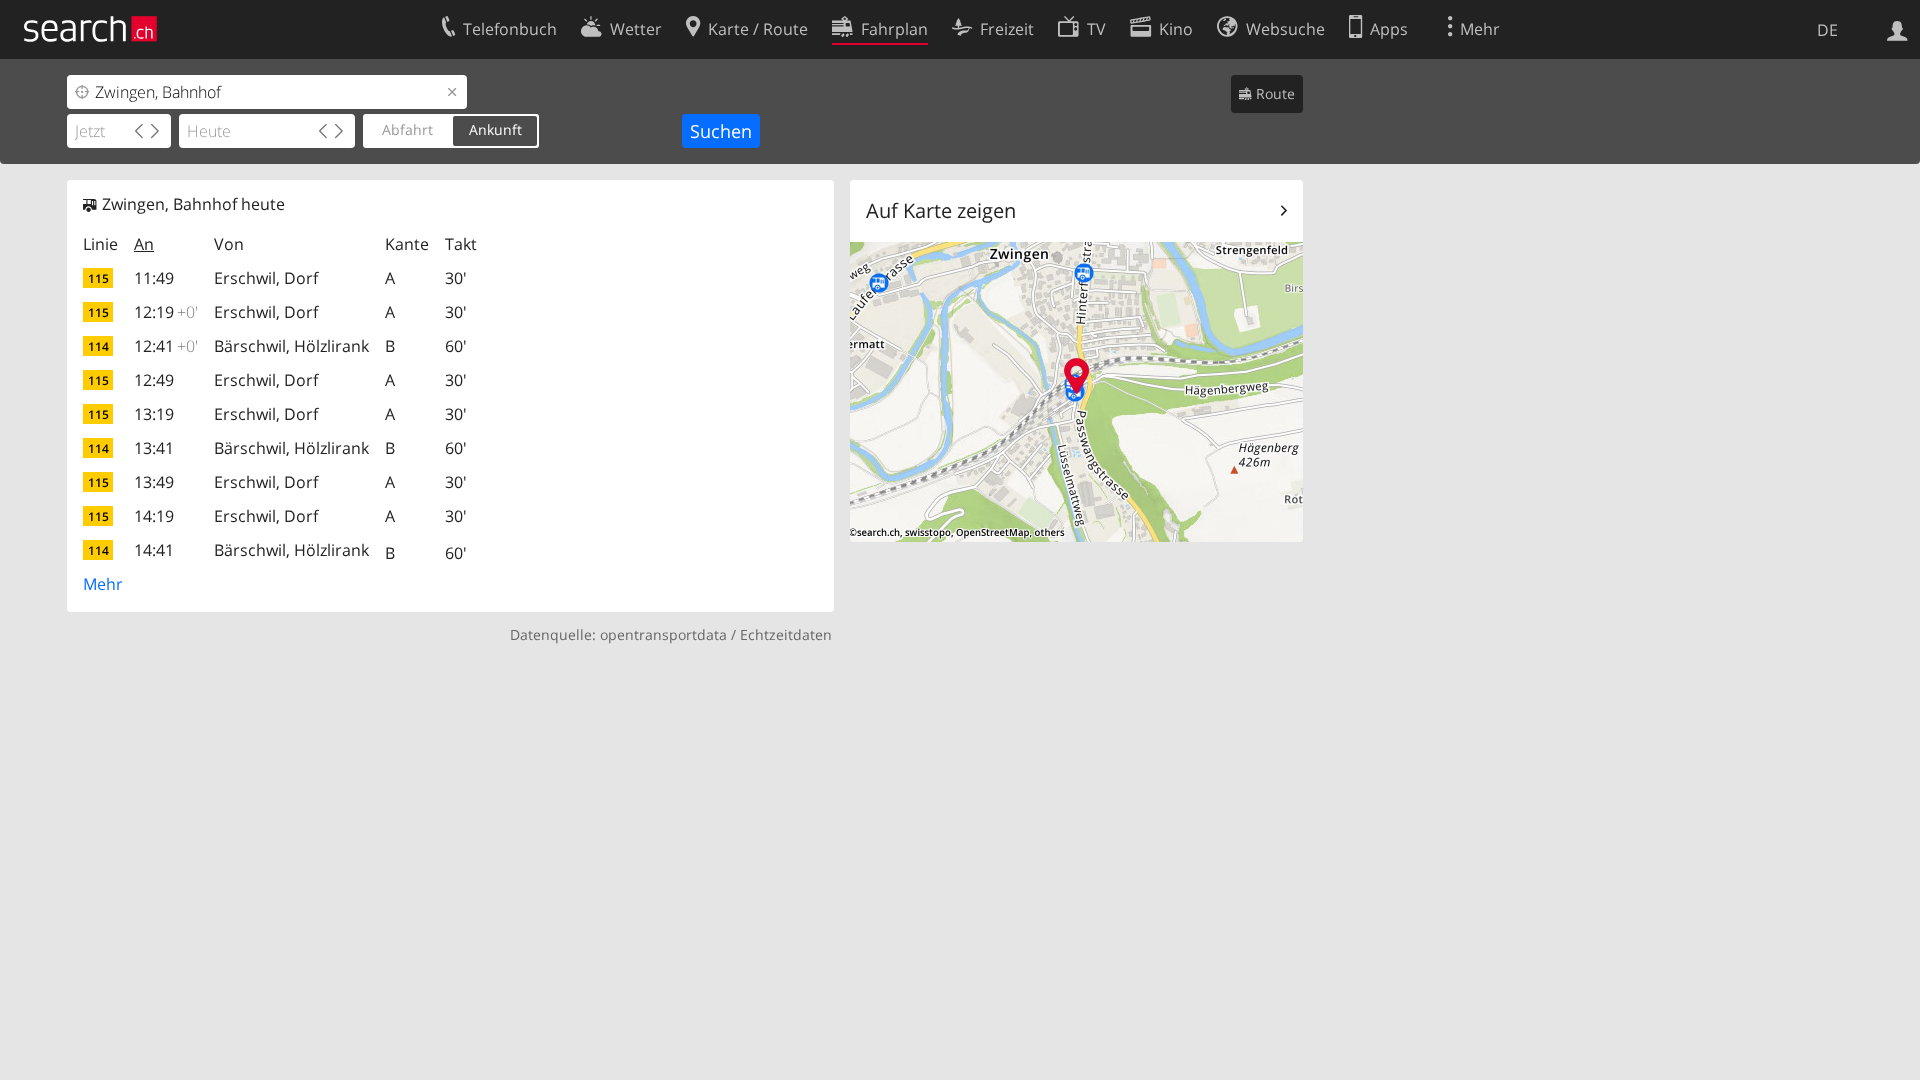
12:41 (166, 346)
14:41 (154, 550)
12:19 (166, 312)
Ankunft (495, 129)
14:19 (154, 516)
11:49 (154, 278)
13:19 (154, 414)
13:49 (154, 482)
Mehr (103, 584)
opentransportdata (663, 634)
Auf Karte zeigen (941, 210)
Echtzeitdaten (786, 634)
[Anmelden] (1897, 29)
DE (1827, 30)
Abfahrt (407, 129)
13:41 (154, 448)
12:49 (154, 380)
